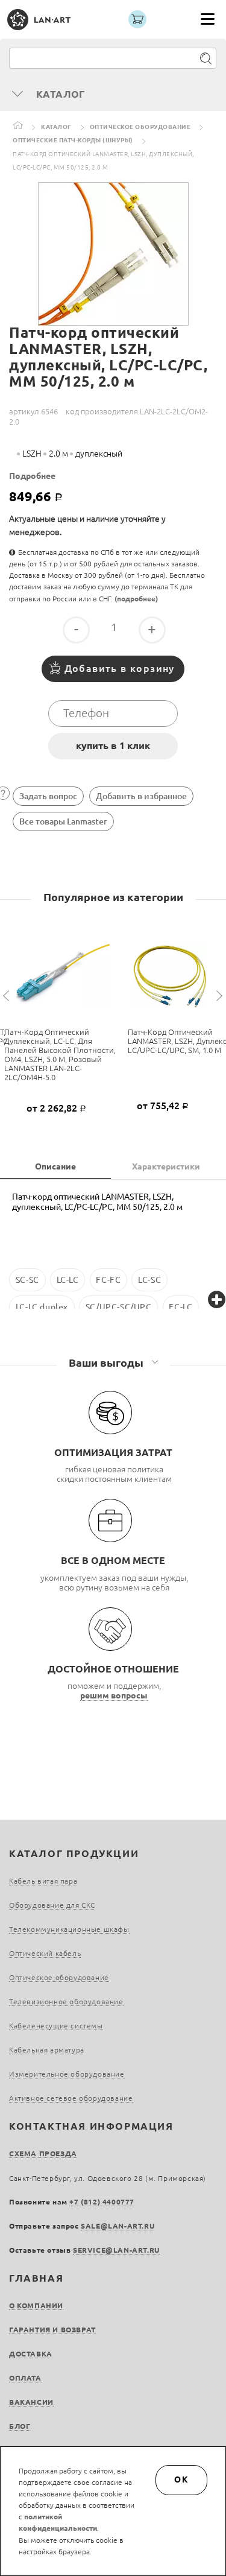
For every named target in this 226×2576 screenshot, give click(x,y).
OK (181, 2479)
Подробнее (32, 476)
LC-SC (149, 1280)
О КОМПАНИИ (36, 2305)
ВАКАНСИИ (31, 2402)
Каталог (56, 127)
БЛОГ (20, 2426)
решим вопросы (114, 1695)
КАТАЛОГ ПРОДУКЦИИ (74, 1853)
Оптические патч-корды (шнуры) (73, 140)
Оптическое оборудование (140, 127)
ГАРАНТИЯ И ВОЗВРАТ (52, 2330)
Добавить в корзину (120, 668)
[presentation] (8, 996)
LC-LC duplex (42, 1307)
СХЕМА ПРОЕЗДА (43, 2154)
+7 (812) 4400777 (102, 2202)
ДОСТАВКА (31, 2354)
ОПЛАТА (25, 2378)
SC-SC (27, 1280)
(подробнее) (136, 599)
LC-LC (68, 1280)
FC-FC (108, 1280)
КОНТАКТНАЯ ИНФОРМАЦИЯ (91, 2126)
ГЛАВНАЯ (36, 2278)
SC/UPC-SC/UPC (119, 1307)
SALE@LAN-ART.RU (118, 2226)
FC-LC (180, 1307)
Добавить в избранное (141, 796)
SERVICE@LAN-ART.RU (116, 2250)
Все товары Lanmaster (63, 821)
